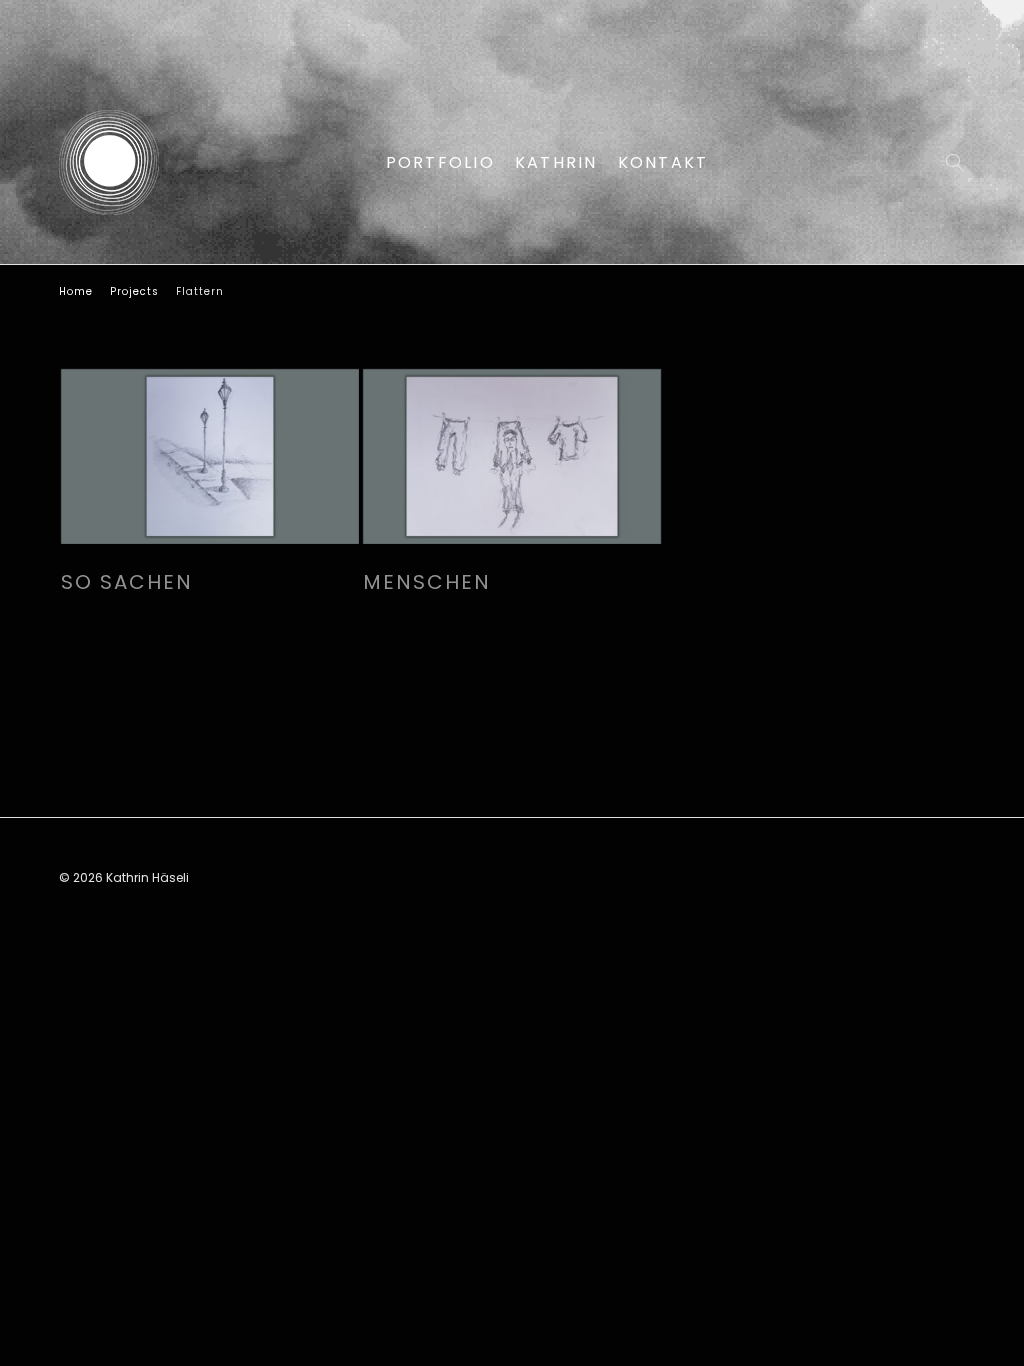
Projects (134, 291)
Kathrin (556, 162)
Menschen (427, 582)
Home (76, 291)
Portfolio (440, 162)
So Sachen (127, 582)
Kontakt (663, 162)
